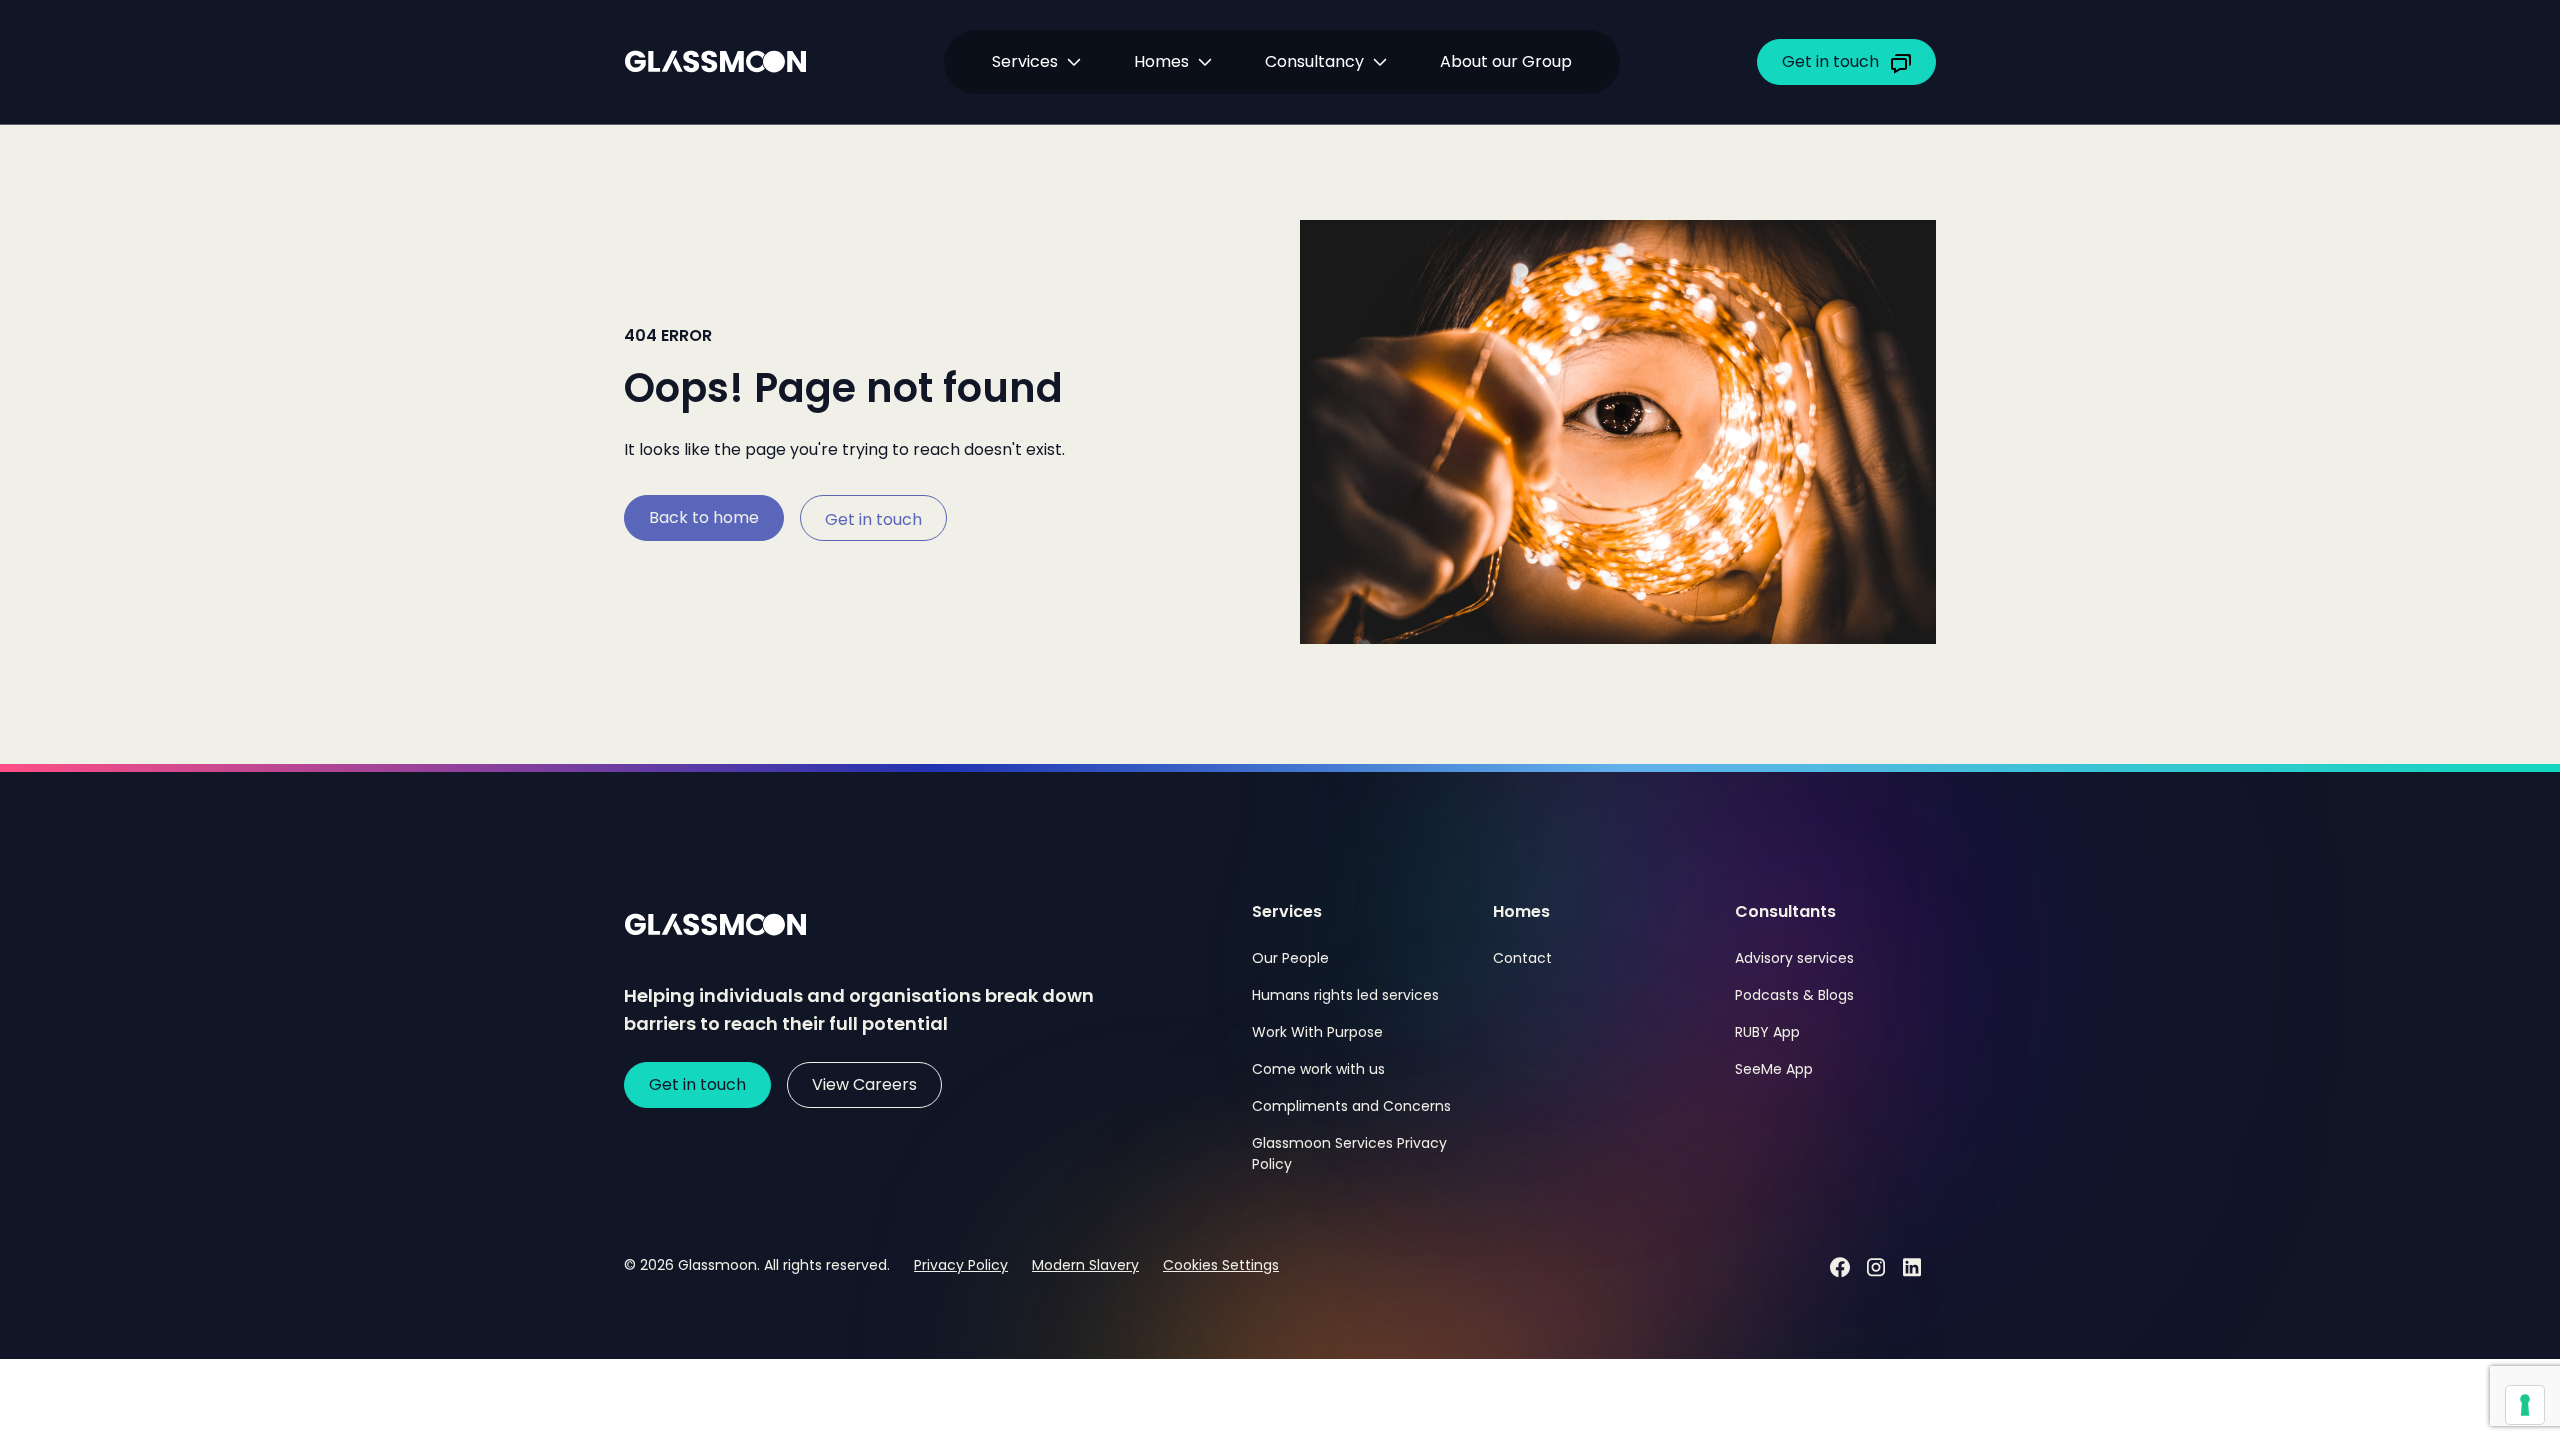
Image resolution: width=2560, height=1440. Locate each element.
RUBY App (1767, 1032)
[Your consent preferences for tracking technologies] (2525, 1405)
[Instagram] (1876, 1267)
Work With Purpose (1317, 1032)
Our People (1290, 958)
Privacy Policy (961, 1265)
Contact (1522, 958)
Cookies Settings (1221, 1265)
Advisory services (1794, 958)
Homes (1161, 61)
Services (1287, 911)
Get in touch (873, 519)
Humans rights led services (1345, 995)
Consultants (1785, 911)
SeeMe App (1774, 1069)
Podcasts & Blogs (1794, 995)
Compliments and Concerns (1351, 1106)
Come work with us (1318, 1069)
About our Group (1506, 61)
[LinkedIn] (1912, 1267)
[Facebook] (1840, 1267)
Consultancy (1314, 61)
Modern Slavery (1085, 1265)
